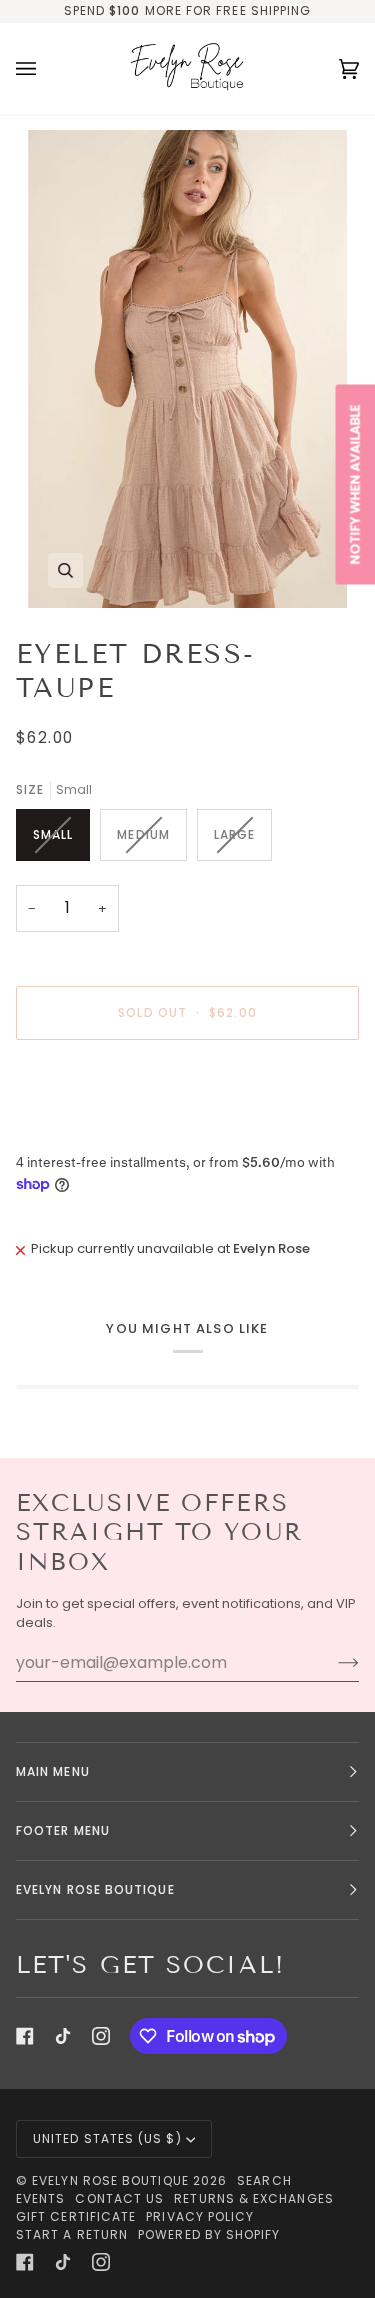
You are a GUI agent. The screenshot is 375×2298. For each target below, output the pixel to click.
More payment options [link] (90, 1131)
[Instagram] (101, 2036)
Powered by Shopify (209, 2234)
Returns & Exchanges (254, 2198)
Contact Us (119, 2198)
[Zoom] (187, 369)
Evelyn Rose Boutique (110, 2180)
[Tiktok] (63, 2036)
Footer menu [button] (63, 1830)
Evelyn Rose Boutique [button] (95, 1889)
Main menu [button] (53, 1771)
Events (40, 2198)
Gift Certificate (76, 2216)
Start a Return (72, 2234)
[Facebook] (25, 2036)
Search (264, 2180)
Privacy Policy (200, 2216)
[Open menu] (46, 69)
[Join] (332, 1662)
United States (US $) (107, 2138)
